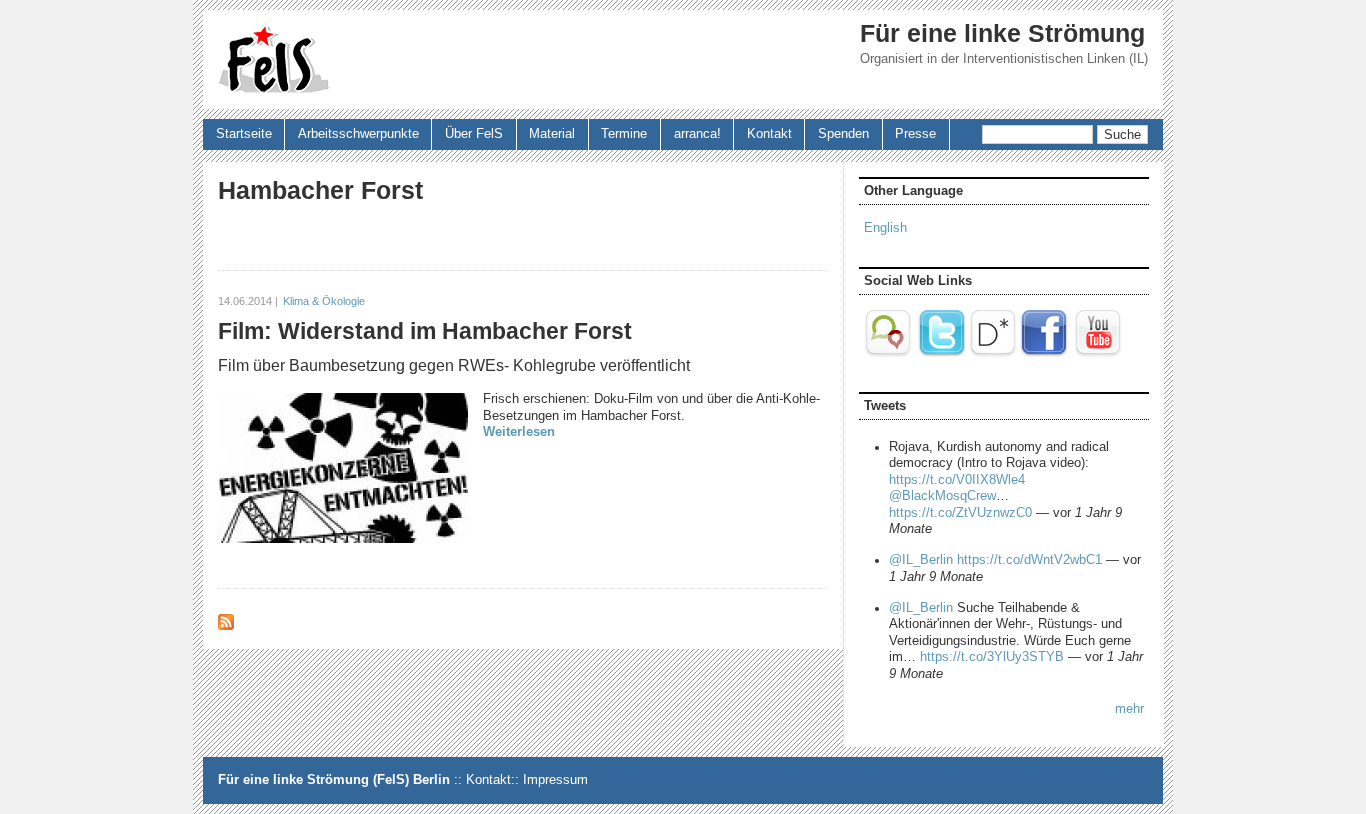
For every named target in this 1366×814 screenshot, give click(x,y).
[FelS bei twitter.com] (942, 354)
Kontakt (769, 134)
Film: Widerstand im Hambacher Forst (425, 331)
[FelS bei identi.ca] (889, 354)
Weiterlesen (519, 432)
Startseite (244, 134)
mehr (1129, 709)
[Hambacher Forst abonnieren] (226, 626)
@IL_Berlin (921, 560)
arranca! (697, 134)
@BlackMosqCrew (942, 496)
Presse (915, 134)
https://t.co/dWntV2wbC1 (1029, 560)
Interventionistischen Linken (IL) (1055, 59)
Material (552, 134)
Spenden (843, 134)
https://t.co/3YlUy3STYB (992, 657)
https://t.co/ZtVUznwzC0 (960, 513)
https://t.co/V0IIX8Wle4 (957, 480)
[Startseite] (274, 59)
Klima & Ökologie (324, 301)
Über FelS (474, 134)
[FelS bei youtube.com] (1098, 354)
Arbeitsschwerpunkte (358, 134)
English (885, 228)
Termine (624, 134)
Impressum (555, 780)
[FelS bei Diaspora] (993, 354)
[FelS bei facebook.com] (1044, 354)
